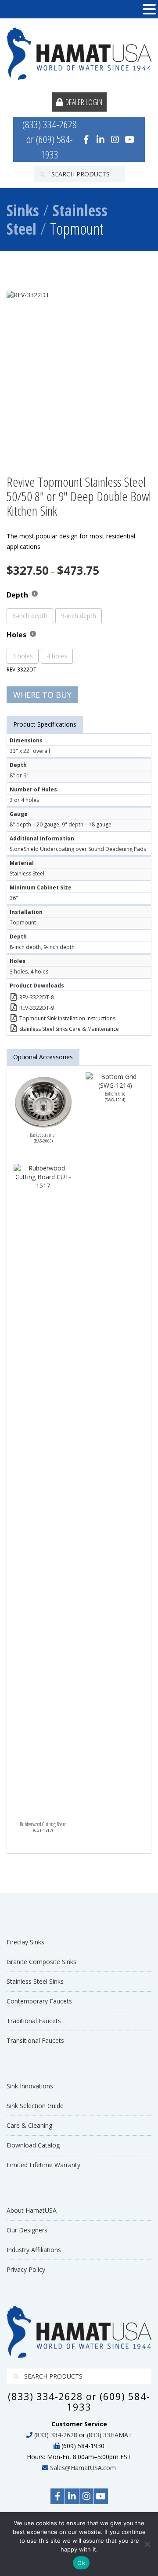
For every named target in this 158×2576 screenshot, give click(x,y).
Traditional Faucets (34, 2021)
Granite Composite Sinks (41, 1962)
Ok (81, 2563)
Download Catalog (33, 2145)
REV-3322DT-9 (37, 1008)
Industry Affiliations (34, 2250)
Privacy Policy (26, 2269)
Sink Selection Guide (35, 2106)
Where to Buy (42, 695)
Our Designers (27, 2230)
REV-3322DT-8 (37, 997)
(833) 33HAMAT (110, 2435)
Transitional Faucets (35, 2040)
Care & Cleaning (29, 2125)
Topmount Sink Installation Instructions (67, 1018)
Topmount (77, 229)
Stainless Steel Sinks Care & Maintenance (69, 1029)
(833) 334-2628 (56, 2435)
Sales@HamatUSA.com (83, 2468)
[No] (147, 2544)
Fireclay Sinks (25, 1942)
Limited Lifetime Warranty (43, 2165)
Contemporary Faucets (39, 2001)
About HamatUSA (32, 2210)
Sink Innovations (30, 2086)
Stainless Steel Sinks (35, 1981)
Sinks (23, 210)
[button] (149, 9)
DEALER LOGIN (84, 102)
